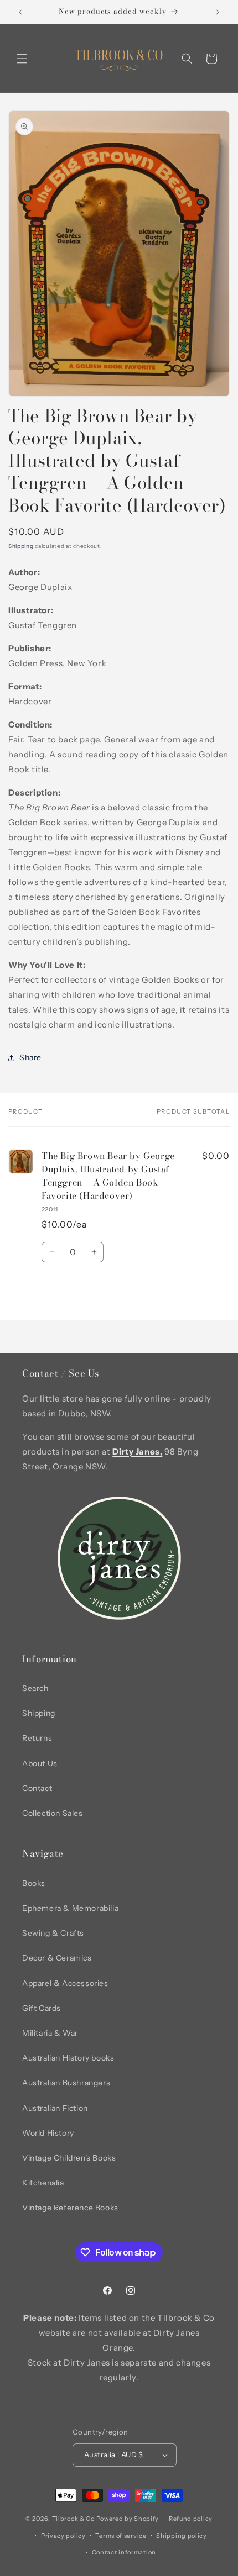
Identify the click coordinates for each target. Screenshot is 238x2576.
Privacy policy (63, 2536)
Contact (37, 1788)
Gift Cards (42, 2008)
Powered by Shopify (128, 2519)
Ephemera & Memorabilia (70, 1908)
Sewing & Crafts (53, 1933)
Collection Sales (53, 1813)
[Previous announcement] (20, 12)
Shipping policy (182, 2536)
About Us (40, 1763)
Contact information (124, 2552)
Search (35, 1688)
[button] (22, 59)
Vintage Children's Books (69, 2158)
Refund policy (191, 2519)
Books (34, 1883)
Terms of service (121, 2536)
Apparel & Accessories (65, 1983)
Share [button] (30, 1057)
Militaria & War (50, 2033)
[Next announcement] (218, 12)
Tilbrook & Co (73, 2519)
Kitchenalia (43, 2183)
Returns (37, 1738)
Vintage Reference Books (70, 2208)
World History (48, 2133)
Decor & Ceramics (57, 1958)
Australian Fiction (55, 2108)
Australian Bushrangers (66, 2083)
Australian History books (68, 2058)
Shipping (21, 546)
